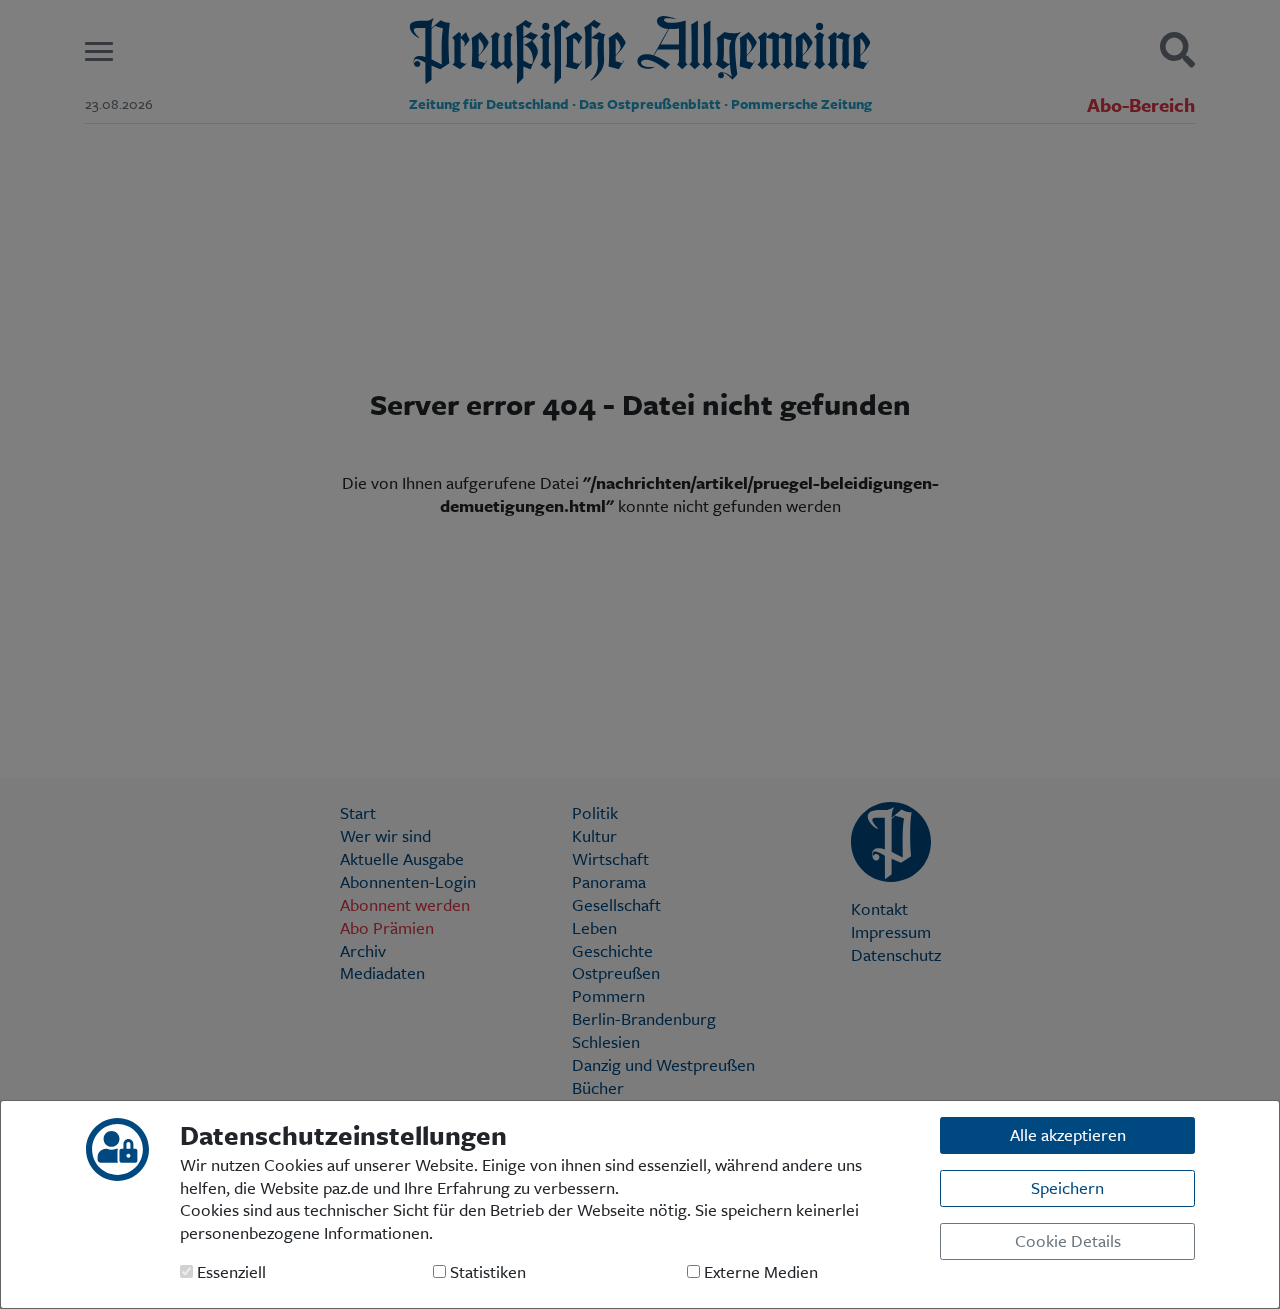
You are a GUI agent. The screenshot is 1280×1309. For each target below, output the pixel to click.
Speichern (1067, 1187)
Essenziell (229, 1272)
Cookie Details (1068, 1240)
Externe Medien (759, 1272)
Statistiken (486, 1272)
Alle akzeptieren (1068, 1134)
